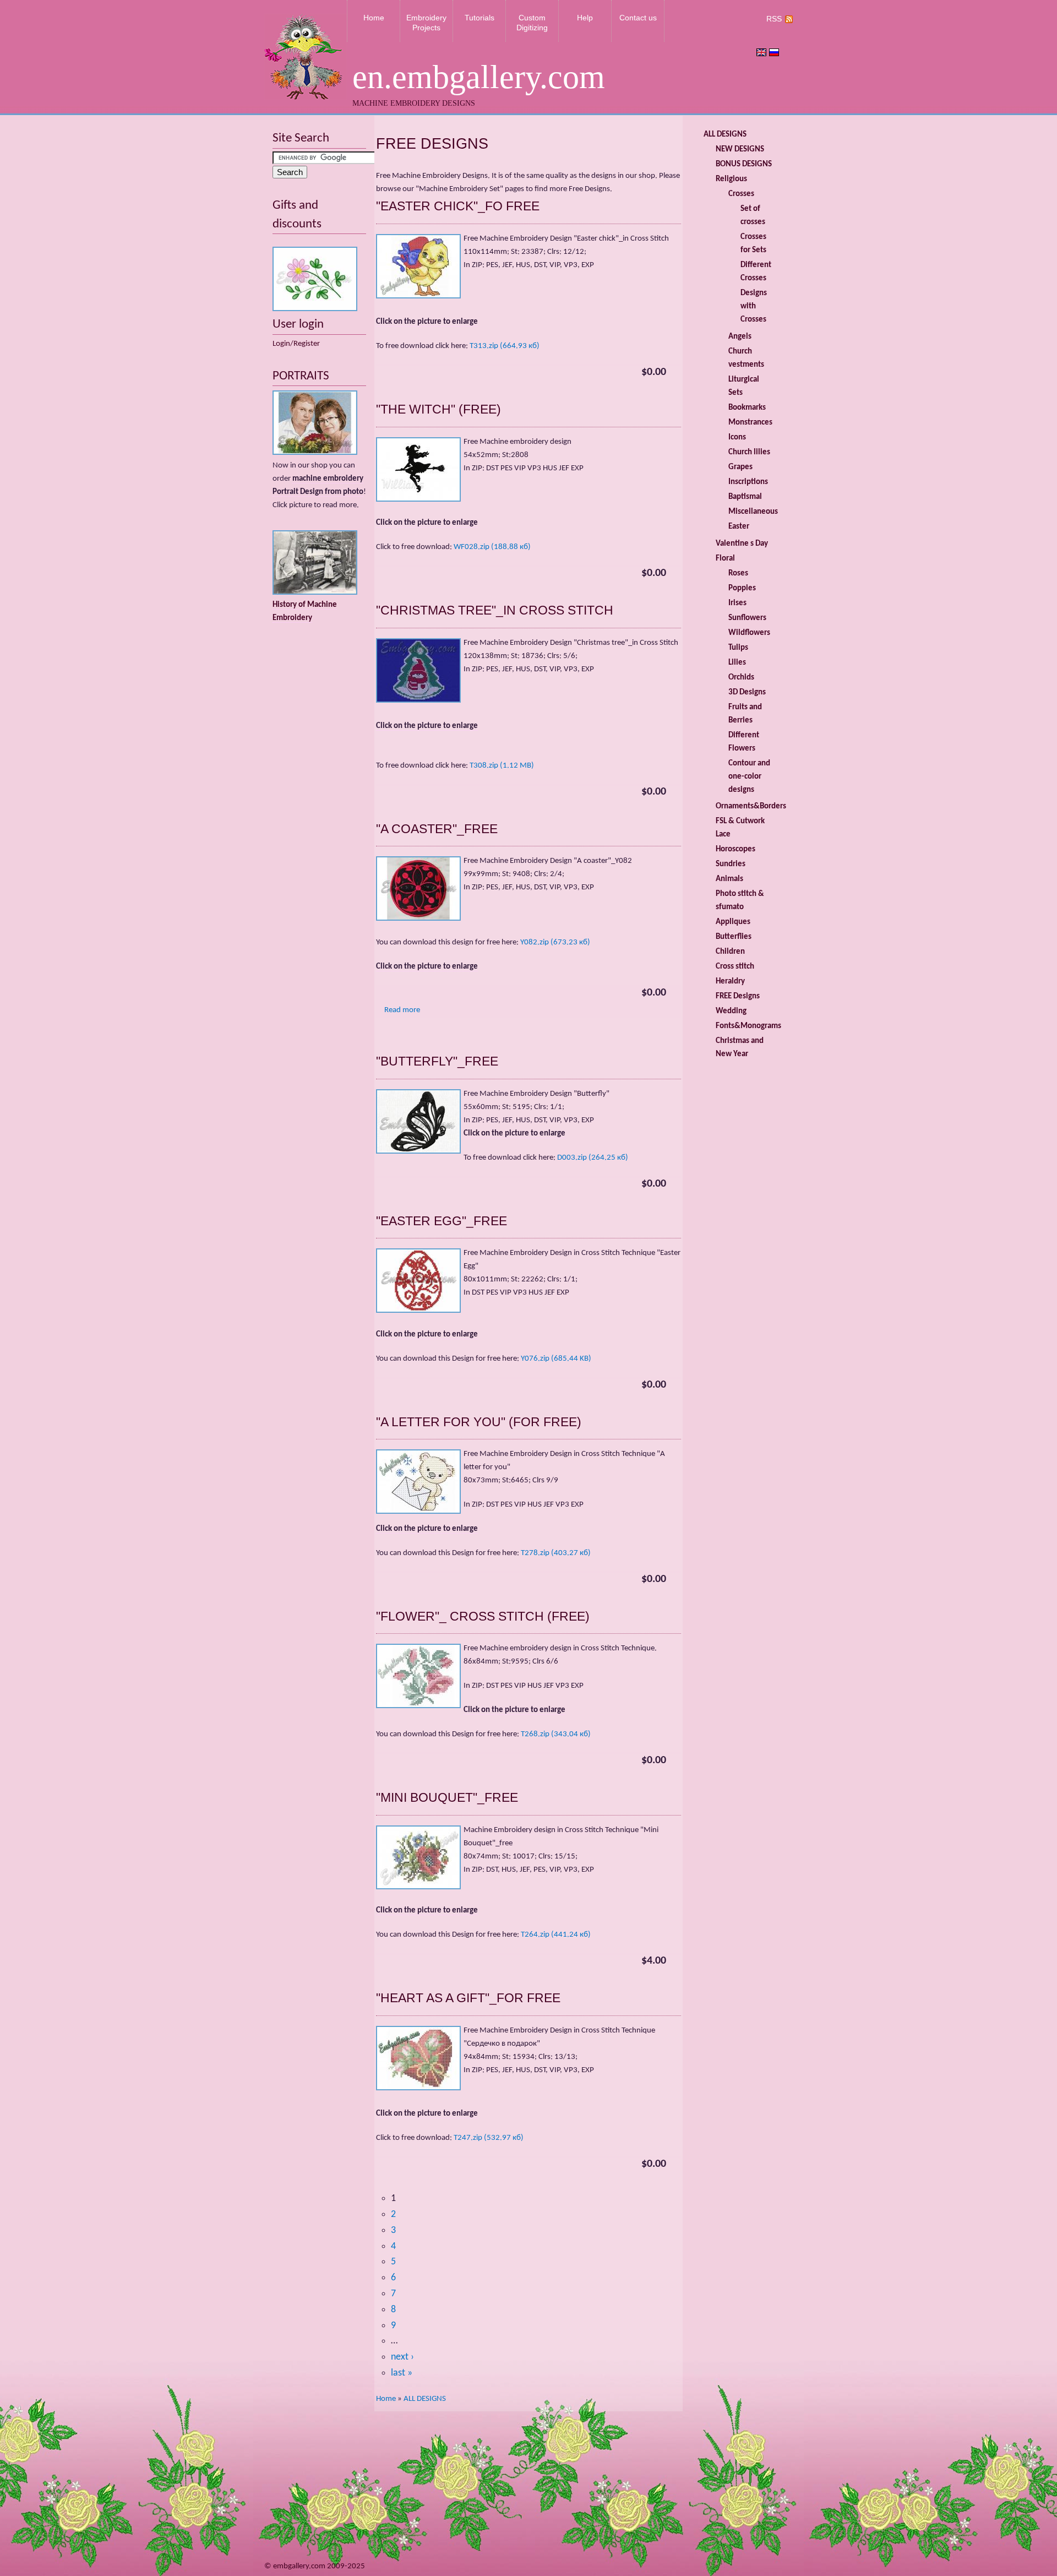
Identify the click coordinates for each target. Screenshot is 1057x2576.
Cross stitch (735, 967)
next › (402, 2357)
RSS (774, 19)
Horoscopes (735, 849)
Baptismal (745, 497)
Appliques (733, 922)
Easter (739, 527)
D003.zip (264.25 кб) (593, 1158)
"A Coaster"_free (437, 829)
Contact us (638, 18)
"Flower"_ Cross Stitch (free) (483, 1616)
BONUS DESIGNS (744, 164)
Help (585, 18)
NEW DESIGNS (740, 150)
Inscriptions (748, 482)
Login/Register (296, 344)
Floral (725, 559)
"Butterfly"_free (437, 1061)
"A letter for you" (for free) (479, 1422)
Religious (731, 179)
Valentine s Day (742, 544)
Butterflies (734, 937)
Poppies (742, 588)
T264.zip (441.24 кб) (556, 1935)
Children (730, 952)
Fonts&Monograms (748, 1026)
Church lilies (749, 452)
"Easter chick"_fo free (458, 206)
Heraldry (730, 982)
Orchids (741, 678)
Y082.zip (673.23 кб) (555, 942)
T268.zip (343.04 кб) (556, 1734)
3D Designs (747, 692)
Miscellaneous (753, 512)
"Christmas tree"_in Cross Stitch (495, 610)
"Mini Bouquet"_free (447, 1797)
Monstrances (750, 423)
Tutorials (480, 18)
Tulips (738, 648)
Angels (740, 337)
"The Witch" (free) (438, 409)
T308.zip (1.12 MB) (502, 766)
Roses (738, 574)
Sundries (731, 864)
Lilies (737, 663)
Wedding (731, 1011)
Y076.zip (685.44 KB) (556, 1359)
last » (402, 2373)
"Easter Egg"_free (442, 1221)
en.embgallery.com (479, 77)
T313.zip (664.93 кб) (505, 346)
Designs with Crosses (754, 306)
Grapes (740, 467)
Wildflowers (749, 633)
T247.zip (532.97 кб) (489, 2138)
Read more (402, 1010)
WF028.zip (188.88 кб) (492, 547)
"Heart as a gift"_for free (468, 1998)
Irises (737, 603)
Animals (729, 879)
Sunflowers (747, 618)
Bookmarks (747, 408)
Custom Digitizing (532, 23)
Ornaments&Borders (751, 806)
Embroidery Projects (426, 23)
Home (374, 18)
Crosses (741, 194)
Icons (737, 438)
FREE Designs (738, 996)
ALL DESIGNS (425, 2399)
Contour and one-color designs (749, 777)
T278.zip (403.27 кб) (556, 1553)
